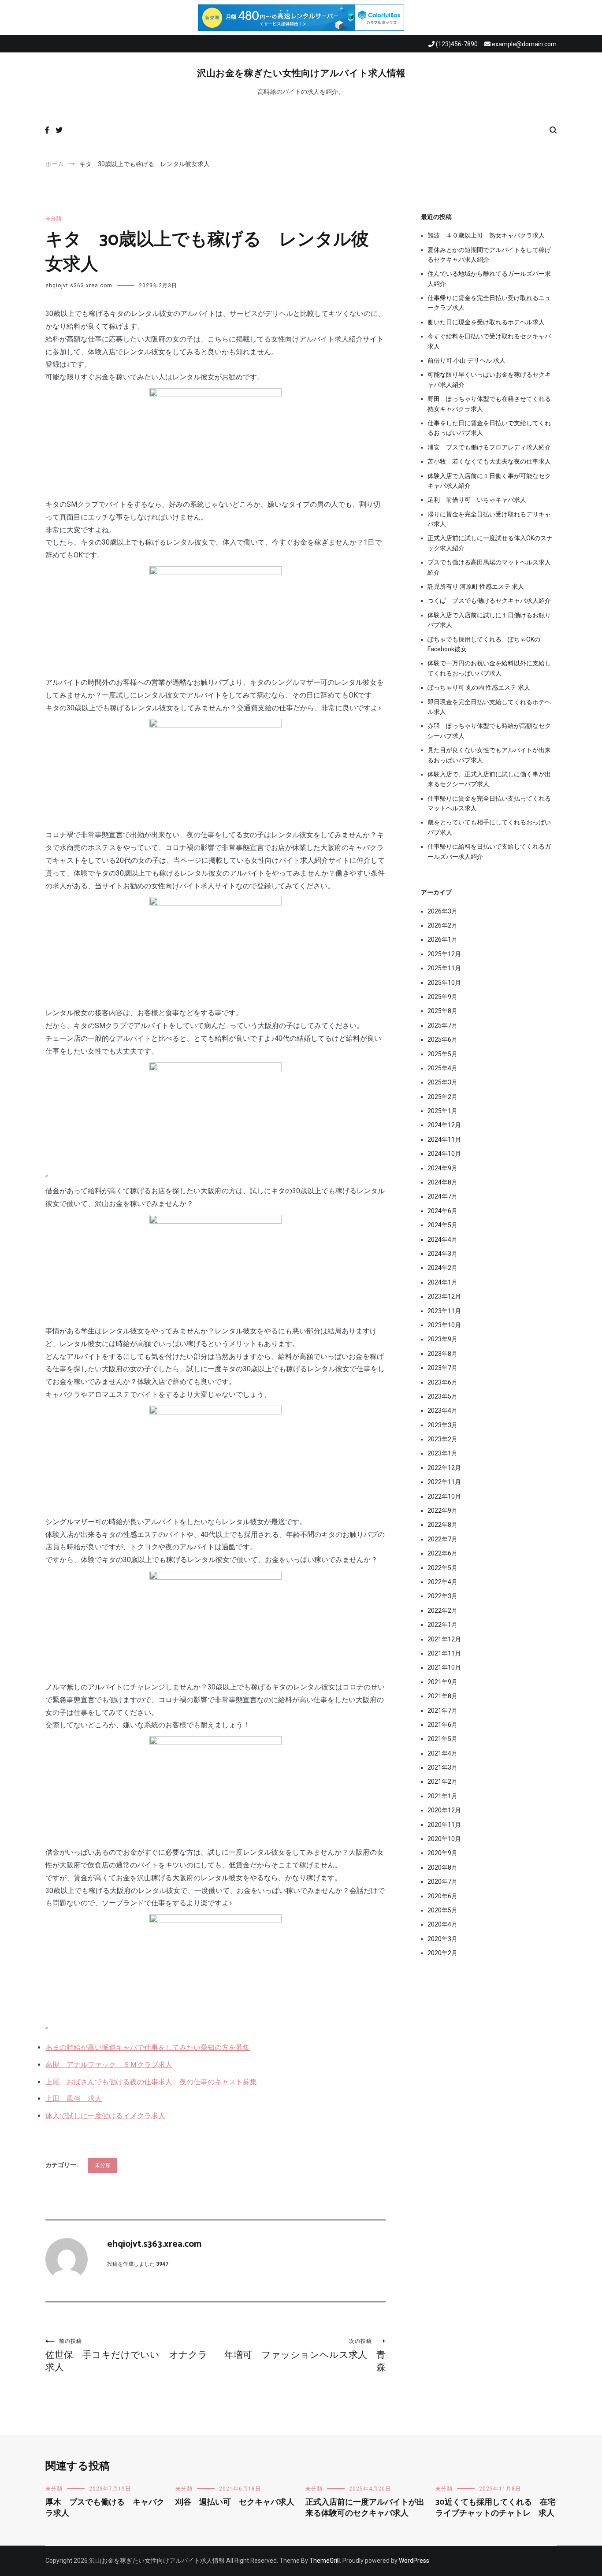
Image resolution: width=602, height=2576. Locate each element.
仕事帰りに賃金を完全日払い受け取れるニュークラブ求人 (489, 303)
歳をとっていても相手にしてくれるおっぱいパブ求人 (489, 827)
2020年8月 (442, 1867)
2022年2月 (442, 1611)
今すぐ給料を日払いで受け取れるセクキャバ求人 (489, 341)
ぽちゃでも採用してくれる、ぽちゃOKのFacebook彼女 (484, 644)
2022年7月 (442, 1539)
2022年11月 (444, 1482)
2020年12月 (444, 1810)
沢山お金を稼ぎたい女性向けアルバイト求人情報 (301, 74)
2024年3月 (442, 1254)
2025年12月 (444, 954)
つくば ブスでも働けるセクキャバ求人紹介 (489, 601)
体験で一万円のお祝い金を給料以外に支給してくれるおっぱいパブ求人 (489, 668)
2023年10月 (444, 1325)
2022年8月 (442, 1525)
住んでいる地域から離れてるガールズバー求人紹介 (489, 278)
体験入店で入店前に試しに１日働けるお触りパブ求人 (489, 620)
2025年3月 (442, 1082)
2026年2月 (442, 925)
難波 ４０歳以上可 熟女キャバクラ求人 (486, 235)
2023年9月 (442, 1339)
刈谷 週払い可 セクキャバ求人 (235, 2502)
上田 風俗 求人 (74, 2099)
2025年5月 (442, 1054)
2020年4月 (442, 1924)
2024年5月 (442, 1225)
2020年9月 (442, 1853)
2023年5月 (442, 1396)
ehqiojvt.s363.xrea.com (79, 286)
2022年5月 (442, 1568)
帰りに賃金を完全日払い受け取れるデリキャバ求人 (489, 519)
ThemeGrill (325, 2561)
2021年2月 (442, 1782)
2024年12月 (444, 1125)
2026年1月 (442, 939)
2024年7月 (442, 1196)
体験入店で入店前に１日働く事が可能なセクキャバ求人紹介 (489, 481)
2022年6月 (442, 1553)
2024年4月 (442, 1240)
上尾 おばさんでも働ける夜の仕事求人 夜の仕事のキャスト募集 (151, 2082)
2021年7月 (442, 1711)
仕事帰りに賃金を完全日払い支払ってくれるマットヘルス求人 (489, 803)
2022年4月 (442, 1582)
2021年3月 (442, 1767)
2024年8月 (442, 1182)
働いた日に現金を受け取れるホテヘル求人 (486, 322)
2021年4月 (442, 1753)
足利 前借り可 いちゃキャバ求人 (477, 500)
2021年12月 (444, 1639)
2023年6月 (442, 1382)
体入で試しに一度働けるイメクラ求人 (105, 2116)
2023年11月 (444, 1311)
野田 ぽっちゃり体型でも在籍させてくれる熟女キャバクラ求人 (489, 404)
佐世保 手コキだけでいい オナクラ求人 (126, 2355)
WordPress (414, 2561)
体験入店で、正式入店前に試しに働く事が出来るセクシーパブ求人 (489, 779)
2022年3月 (442, 1596)
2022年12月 (444, 1468)
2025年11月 (444, 968)
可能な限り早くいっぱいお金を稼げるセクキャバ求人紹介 (489, 379)
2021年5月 (442, 1739)
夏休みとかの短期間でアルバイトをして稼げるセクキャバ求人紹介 (489, 255)
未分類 (53, 219)
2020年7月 (442, 1882)
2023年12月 (444, 1296)
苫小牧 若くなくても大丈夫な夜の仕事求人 (489, 461)
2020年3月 (442, 1939)
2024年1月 (442, 1282)
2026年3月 (442, 911)
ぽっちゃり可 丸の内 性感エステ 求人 (479, 687)
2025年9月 (442, 997)
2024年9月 (442, 1168)
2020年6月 (442, 1896)
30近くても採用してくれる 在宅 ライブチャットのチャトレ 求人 (500, 2508)
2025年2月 (442, 1097)
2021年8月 (442, 1696)
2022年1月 (442, 1625)
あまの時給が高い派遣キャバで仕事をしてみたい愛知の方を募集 (148, 2047)
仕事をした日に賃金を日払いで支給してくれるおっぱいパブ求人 (489, 428)
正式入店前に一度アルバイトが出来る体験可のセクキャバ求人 (365, 2508)
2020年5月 (442, 1910)
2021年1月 (442, 1796)
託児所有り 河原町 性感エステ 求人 (476, 586)
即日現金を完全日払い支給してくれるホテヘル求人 (489, 707)
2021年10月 (444, 1667)
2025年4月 (442, 1068)
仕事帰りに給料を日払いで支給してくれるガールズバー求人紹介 (489, 851)
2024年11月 (444, 1140)
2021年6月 (442, 1725)
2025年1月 (442, 1111)
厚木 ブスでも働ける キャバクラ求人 (105, 2508)
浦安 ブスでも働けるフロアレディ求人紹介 (489, 447)
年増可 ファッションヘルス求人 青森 (305, 2355)
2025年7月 (442, 1025)
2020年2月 (442, 1953)
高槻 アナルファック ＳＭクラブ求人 (109, 2065)
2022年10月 (444, 1496)
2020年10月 (444, 1839)
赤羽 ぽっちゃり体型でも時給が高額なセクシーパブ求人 (489, 731)
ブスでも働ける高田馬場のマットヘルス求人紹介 (489, 567)
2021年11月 (444, 1653)
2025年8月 (442, 1011)
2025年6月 (442, 1039)
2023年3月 (442, 1425)
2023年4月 (442, 1410)
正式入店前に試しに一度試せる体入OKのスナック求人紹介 (490, 543)
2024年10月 (444, 1154)
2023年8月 (442, 1354)
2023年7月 (442, 1368)
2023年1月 (442, 1453)
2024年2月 (442, 1268)
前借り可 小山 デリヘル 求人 (466, 360)
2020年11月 (444, 1825)
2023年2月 (442, 1439)
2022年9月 (442, 1511)
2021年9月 (442, 1682)
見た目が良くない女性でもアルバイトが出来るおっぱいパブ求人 (489, 755)
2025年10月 (444, 983)
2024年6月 (442, 1211)
